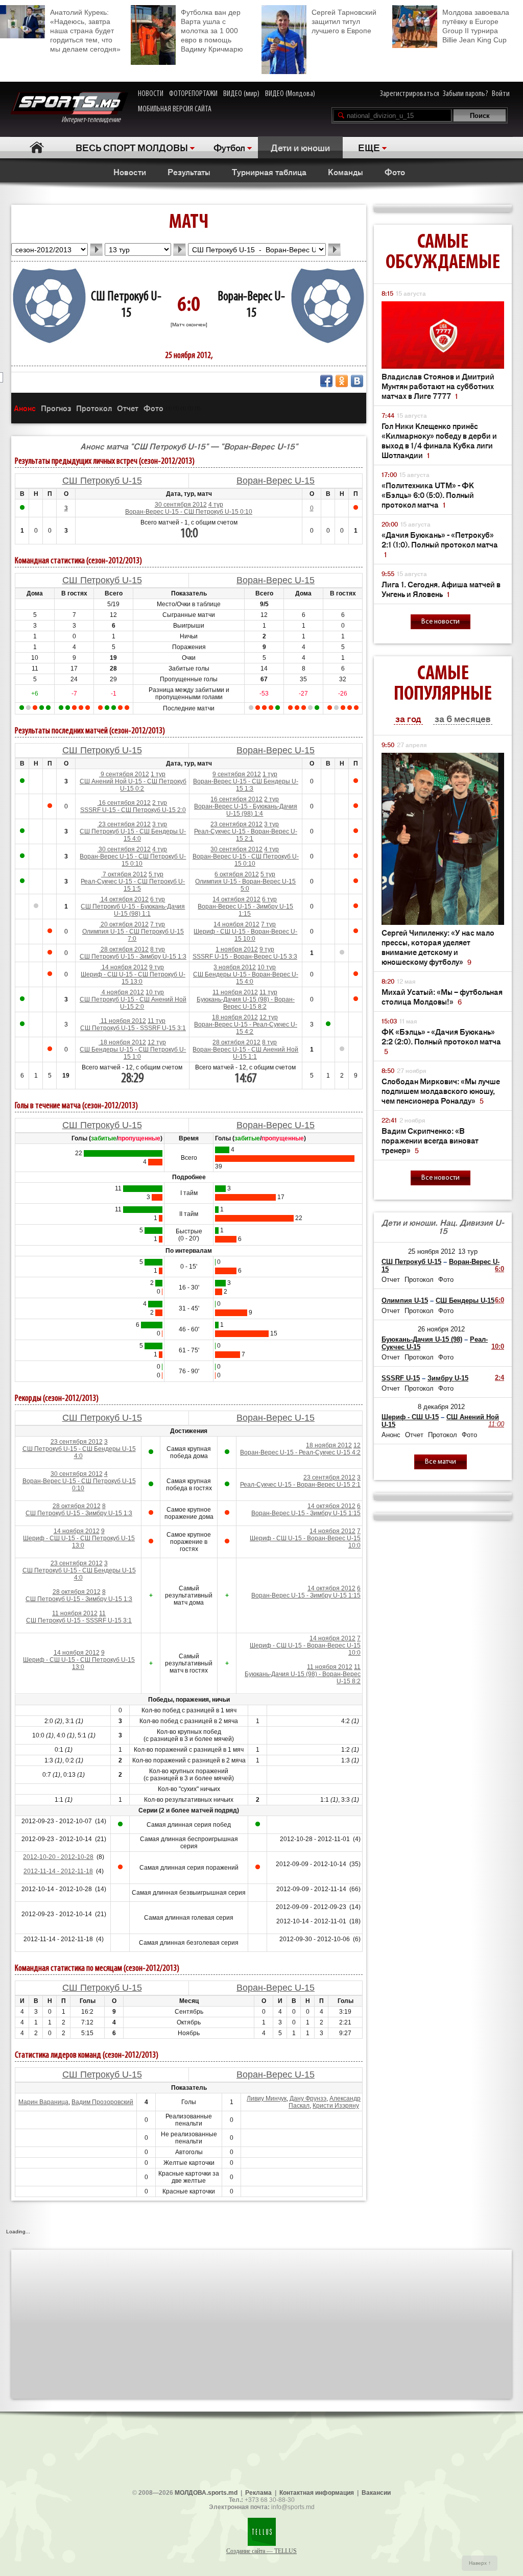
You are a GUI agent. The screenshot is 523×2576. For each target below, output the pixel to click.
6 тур (158, 899)
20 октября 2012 (124, 924)
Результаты (189, 172)
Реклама (258, 2493)
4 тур (216, 505)
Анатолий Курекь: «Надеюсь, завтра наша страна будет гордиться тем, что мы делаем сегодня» (85, 31)
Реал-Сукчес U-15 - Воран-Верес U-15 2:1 (246, 835)
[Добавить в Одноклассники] (342, 381)
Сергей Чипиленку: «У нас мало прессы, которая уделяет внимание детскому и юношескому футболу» (438, 947)
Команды (346, 172)
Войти (501, 94)
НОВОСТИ (151, 94)
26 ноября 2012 (441, 1329)
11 (102, 1613)
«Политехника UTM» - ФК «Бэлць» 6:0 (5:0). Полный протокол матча (428, 495)
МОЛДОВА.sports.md (206, 2493)
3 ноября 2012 (235, 967)
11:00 (496, 1424)
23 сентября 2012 (124, 824)
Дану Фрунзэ (308, 2098)
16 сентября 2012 (124, 803)
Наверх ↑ (480, 2563)
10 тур (267, 967)
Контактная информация (317, 2493)
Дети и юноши (300, 147)
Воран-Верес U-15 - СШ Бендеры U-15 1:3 (246, 785)
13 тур (468, 1251)
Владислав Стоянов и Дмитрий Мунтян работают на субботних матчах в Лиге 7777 (438, 386)
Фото (395, 172)
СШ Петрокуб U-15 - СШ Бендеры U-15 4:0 (133, 835)
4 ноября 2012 (122, 992)
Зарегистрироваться (410, 94)
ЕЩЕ (369, 147)
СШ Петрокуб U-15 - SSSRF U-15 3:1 (133, 1028)
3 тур (160, 824)
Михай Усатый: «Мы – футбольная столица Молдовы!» (442, 996)
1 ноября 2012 (237, 949)
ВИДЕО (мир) (241, 94)
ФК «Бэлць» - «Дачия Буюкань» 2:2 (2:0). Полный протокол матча (441, 1041)
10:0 (498, 1346)
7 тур (158, 924)
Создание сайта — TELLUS (261, 2551)
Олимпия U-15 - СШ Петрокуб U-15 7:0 (133, 935)
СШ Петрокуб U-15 (102, 481)
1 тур (158, 774)
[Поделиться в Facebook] (326, 381)
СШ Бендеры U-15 (465, 1301)
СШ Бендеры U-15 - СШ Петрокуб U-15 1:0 (133, 1053)
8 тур (158, 949)
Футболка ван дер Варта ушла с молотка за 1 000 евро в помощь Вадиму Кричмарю (212, 31)
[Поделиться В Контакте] (357, 381)
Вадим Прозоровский (102, 2102)
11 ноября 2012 (235, 992)
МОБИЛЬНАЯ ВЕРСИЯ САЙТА (175, 109)
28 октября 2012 (124, 949)
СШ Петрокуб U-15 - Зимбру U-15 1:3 (133, 957)
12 (357, 1445)
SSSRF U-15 (401, 1378)
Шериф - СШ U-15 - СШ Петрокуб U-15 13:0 (133, 978)
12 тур (269, 1017)
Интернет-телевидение (95, 120)
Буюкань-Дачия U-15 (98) (422, 1339)
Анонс (25, 408)
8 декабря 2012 (441, 1407)
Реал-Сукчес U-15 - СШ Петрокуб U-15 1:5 (133, 885)
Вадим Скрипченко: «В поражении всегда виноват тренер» (430, 1140)
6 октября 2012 (237, 874)
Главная (37, 147)
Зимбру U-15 (448, 1378)
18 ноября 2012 (235, 1017)
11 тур (268, 992)
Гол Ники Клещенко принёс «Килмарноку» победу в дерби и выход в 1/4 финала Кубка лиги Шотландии (439, 440)
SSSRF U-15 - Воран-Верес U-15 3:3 (245, 957)
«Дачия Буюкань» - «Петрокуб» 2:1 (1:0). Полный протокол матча (440, 544)
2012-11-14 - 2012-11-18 (58, 1871)
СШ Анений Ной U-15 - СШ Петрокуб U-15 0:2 (133, 785)
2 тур (160, 803)
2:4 (500, 1378)
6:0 (500, 1269)
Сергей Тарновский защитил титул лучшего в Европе (344, 21)
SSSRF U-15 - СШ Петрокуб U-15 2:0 (133, 810)
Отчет (128, 408)
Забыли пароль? (466, 94)
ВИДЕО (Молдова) (290, 94)
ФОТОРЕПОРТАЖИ (193, 94)
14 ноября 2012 (236, 924)
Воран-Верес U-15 (276, 481)
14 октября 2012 (124, 899)
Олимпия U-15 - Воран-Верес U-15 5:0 (245, 885)
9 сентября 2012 (124, 774)
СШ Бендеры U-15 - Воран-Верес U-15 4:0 (246, 978)
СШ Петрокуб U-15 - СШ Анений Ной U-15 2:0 (133, 1003)
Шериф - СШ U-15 (410, 1417)
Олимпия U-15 (405, 1301)
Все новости (441, 622)
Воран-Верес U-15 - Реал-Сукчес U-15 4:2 (246, 1028)
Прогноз (56, 408)
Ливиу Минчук (267, 2098)
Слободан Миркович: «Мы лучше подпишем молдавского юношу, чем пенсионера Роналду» (441, 1091)
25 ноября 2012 (432, 1251)
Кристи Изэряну (336, 2106)
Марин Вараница (43, 2102)
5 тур (156, 874)
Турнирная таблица (269, 172)
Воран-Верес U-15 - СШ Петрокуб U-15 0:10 (189, 512)
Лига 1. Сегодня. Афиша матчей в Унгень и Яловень (441, 589)
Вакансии (376, 2493)
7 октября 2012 (124, 874)
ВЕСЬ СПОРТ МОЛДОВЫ (132, 147)
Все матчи (441, 1462)
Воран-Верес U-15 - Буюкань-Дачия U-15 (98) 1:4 (246, 810)
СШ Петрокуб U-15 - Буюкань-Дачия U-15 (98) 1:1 (133, 910)
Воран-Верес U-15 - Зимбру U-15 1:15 (245, 910)
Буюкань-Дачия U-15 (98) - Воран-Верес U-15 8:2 (246, 1003)
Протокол (94, 408)
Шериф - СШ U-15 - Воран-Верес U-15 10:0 (245, 935)
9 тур (267, 949)
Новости (130, 172)
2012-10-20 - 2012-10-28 (58, 1857)
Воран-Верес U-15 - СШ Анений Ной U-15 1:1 (245, 1053)
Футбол (229, 147)
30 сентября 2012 (181, 505)
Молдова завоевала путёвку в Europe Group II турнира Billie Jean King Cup (476, 26)
